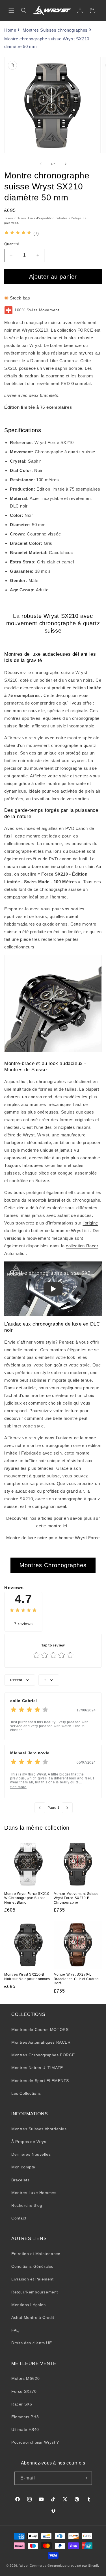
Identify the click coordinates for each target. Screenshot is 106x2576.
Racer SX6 (22, 2404)
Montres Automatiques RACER (41, 2042)
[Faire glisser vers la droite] (66, 164)
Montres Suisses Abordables (39, 2129)
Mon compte (23, 2167)
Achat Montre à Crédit (33, 2317)
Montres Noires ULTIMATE (37, 2068)
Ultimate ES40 (25, 2430)
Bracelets (20, 2180)
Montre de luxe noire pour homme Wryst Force (53, 1538)
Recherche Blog (27, 2205)
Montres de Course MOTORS (40, 2030)
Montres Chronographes (53, 1565)
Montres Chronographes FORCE (43, 2055)
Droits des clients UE (32, 2343)
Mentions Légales (29, 2305)
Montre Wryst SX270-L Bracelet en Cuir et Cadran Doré (76, 1979)
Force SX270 (24, 2391)
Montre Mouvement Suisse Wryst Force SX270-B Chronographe (76, 1898)
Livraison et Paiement (33, 2279)
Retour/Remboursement (35, 2292)
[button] (11, 10)
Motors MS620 (25, 2378)
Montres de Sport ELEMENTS (40, 2081)
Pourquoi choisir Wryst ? (35, 2442)
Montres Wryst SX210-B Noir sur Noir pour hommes (27, 1977)
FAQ (16, 2330)
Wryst (24, 2566)
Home (10, 30)
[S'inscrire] (85, 2478)
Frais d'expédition (41, 218)
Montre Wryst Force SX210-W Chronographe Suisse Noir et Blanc (27, 1898)
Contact (19, 2218)
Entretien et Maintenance (36, 2254)
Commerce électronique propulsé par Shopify (65, 2566)
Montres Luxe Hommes (34, 2193)
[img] (18, 233)
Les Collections (26, 2093)
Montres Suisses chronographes (55, 30)
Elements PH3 (25, 2417)
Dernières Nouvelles (31, 2154)
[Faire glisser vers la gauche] (41, 164)
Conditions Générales (32, 2266)
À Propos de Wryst (29, 2142)
